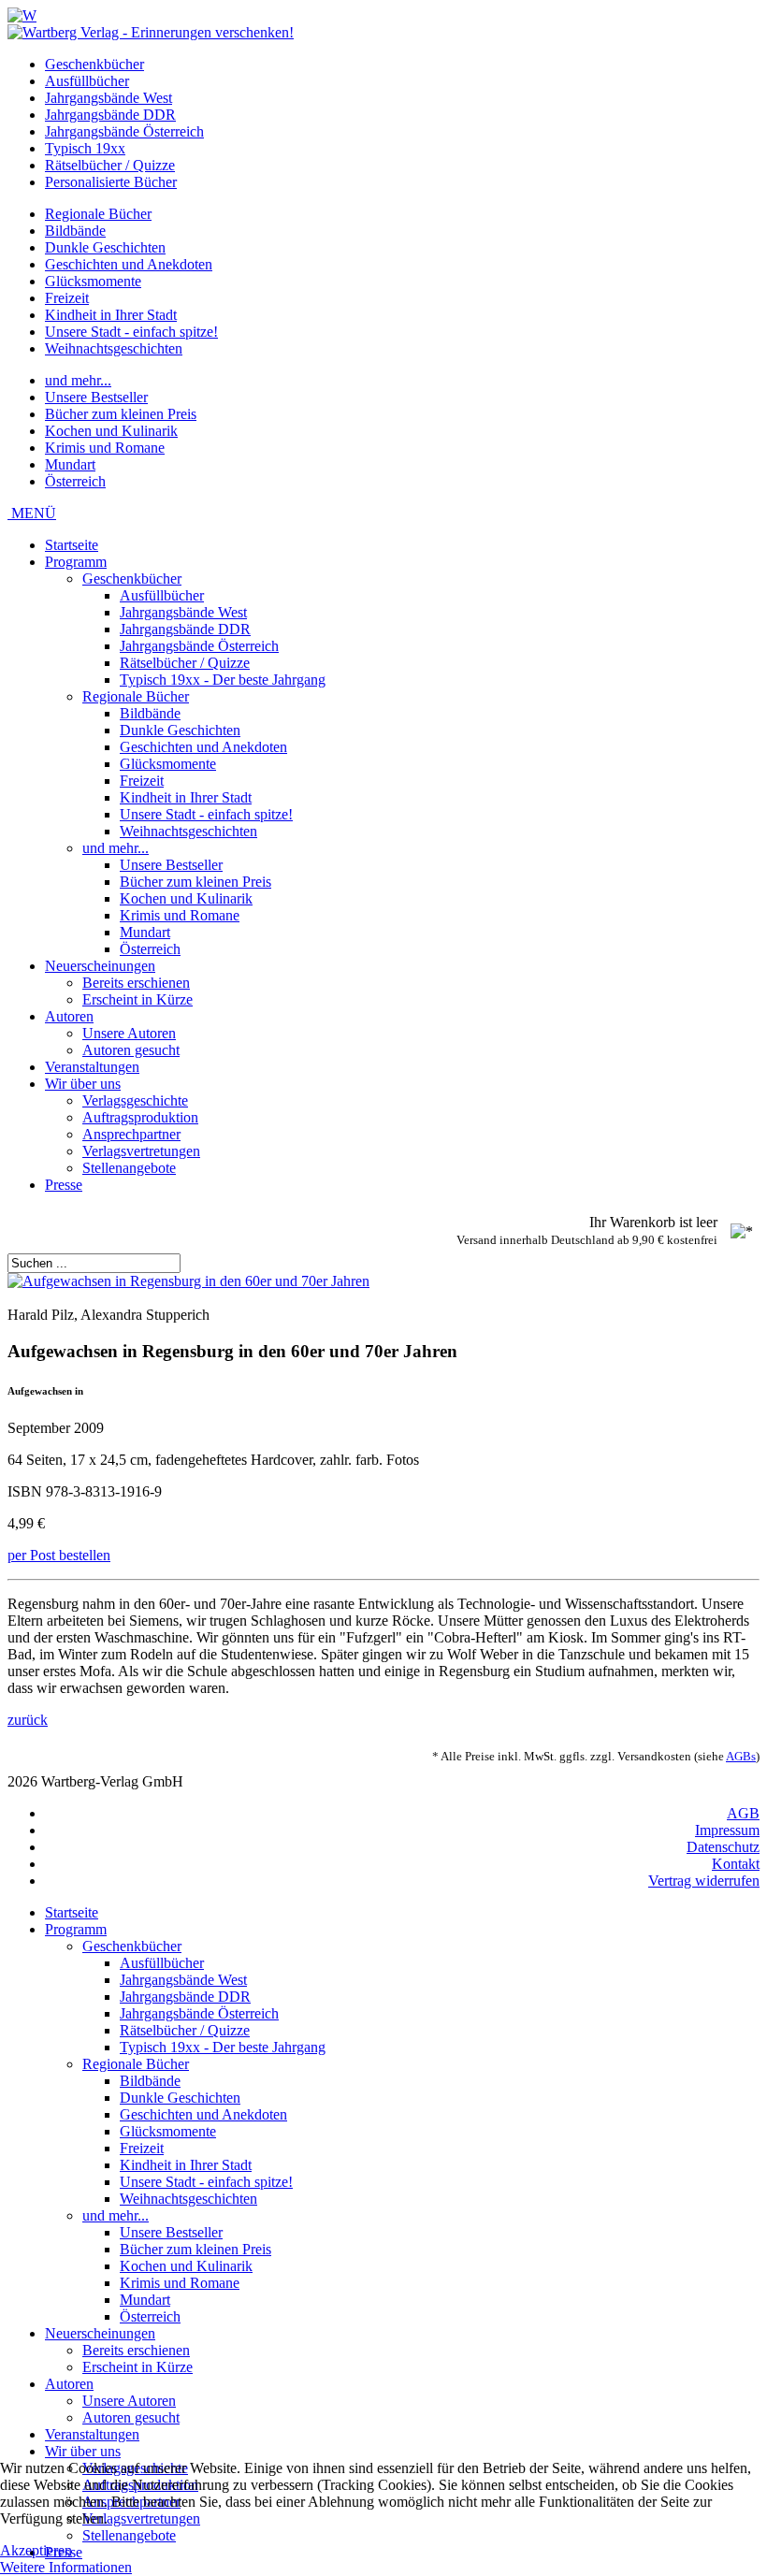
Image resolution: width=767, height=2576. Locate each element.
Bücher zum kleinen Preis (121, 414)
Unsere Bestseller (96, 397)
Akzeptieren (36, 2550)
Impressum (727, 1830)
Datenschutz (723, 1847)
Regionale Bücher (98, 214)
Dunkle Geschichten (105, 247)
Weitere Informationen (66, 2567)
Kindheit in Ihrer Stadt (111, 315)
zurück (28, 1720)
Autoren (69, 1016)
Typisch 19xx (85, 148)
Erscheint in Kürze (137, 999)
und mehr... (78, 380)
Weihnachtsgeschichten (114, 348)
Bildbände (75, 231)
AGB (743, 1813)
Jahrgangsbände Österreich (124, 131)
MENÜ (32, 513)
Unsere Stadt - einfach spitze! (131, 332)
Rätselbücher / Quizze (110, 165)
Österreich (75, 481)
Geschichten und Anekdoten (129, 264)
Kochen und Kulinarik (111, 431)
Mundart (70, 464)
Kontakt (736, 1864)
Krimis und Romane (105, 448)
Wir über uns (83, 1084)
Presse (64, 1185)
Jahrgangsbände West (109, 98)
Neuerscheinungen (100, 966)
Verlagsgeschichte (135, 1100)
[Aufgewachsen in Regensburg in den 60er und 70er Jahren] (188, 1281)
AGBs (741, 1756)
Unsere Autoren (129, 1033)
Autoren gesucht (131, 1050)
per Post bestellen (59, 1555)
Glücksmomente (93, 281)
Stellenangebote (129, 1168)
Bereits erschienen (136, 983)
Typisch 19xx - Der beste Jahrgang (223, 680)
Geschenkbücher (94, 64)
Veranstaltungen (92, 1067)
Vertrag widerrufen (704, 1881)
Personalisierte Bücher (111, 182)
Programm (76, 562)
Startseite (72, 545)
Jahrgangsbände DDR (110, 115)
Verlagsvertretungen (141, 1151)
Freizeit (67, 298)
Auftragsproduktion (140, 1117)
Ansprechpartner (131, 1134)
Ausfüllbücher (87, 81)
